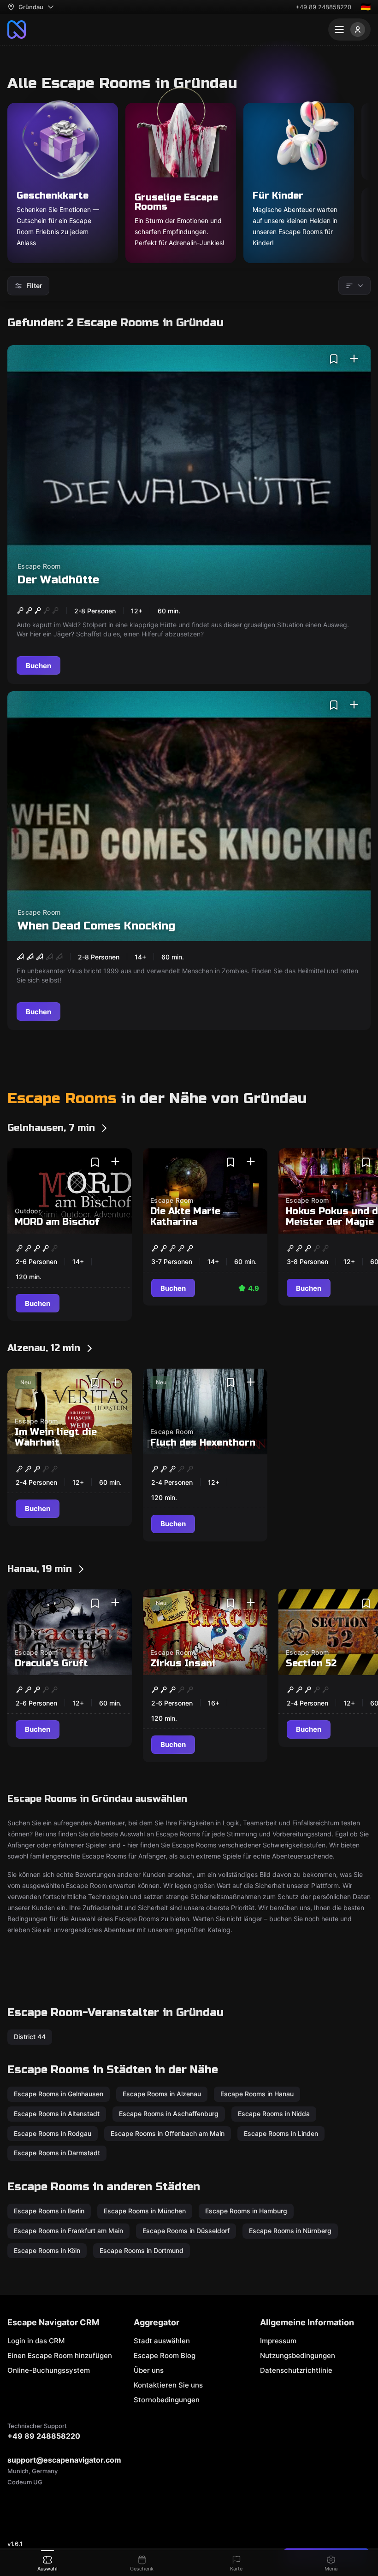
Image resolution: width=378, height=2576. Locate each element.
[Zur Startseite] (17, 29)
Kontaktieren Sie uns (168, 2385)
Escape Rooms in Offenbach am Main (168, 2133)
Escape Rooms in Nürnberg (290, 2230)
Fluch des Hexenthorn (203, 1443)
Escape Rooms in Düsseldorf (186, 2230)
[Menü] (349, 29)
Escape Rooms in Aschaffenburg (169, 2114)
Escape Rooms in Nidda (274, 2114)
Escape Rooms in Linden (281, 2133)
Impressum (278, 2341)
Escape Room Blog (165, 2355)
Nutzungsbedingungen (298, 2355)
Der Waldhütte (58, 580)
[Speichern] (334, 359)
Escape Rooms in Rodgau (53, 2133)
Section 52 (311, 1663)
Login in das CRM (36, 2341)
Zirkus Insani (183, 1663)
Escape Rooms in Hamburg (246, 2211)
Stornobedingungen (167, 2400)
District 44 (30, 2037)
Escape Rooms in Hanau (257, 2094)
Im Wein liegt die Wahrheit (56, 1437)
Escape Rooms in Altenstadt (57, 2114)
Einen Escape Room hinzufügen (60, 2355)
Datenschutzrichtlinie (296, 2370)
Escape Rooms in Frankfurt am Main (68, 2230)
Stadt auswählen (162, 2341)
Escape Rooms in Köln (47, 2250)
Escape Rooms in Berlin (49, 2211)
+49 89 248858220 (323, 7)
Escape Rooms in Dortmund (142, 2250)
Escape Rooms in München (145, 2211)
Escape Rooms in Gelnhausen (59, 2094)
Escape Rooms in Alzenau (162, 2094)
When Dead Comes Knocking (96, 926)
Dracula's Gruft (51, 1663)
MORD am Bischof (57, 1222)
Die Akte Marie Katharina (185, 1217)
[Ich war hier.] (354, 359)
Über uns (149, 2370)
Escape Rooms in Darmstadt (57, 2153)
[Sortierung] (354, 286)
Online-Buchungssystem (49, 2370)
